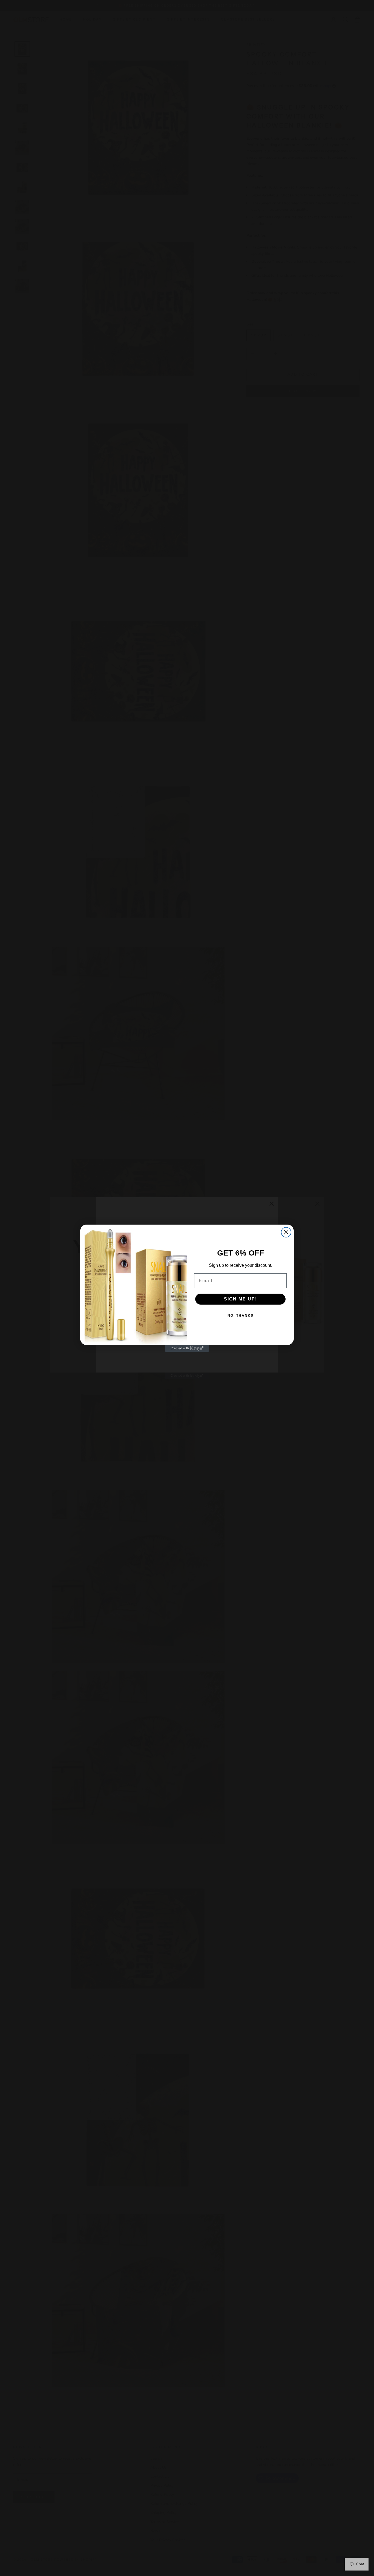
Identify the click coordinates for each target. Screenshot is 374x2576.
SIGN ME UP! (241, 1299)
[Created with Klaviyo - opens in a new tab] (187, 1348)
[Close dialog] (286, 1232)
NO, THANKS (241, 1316)
